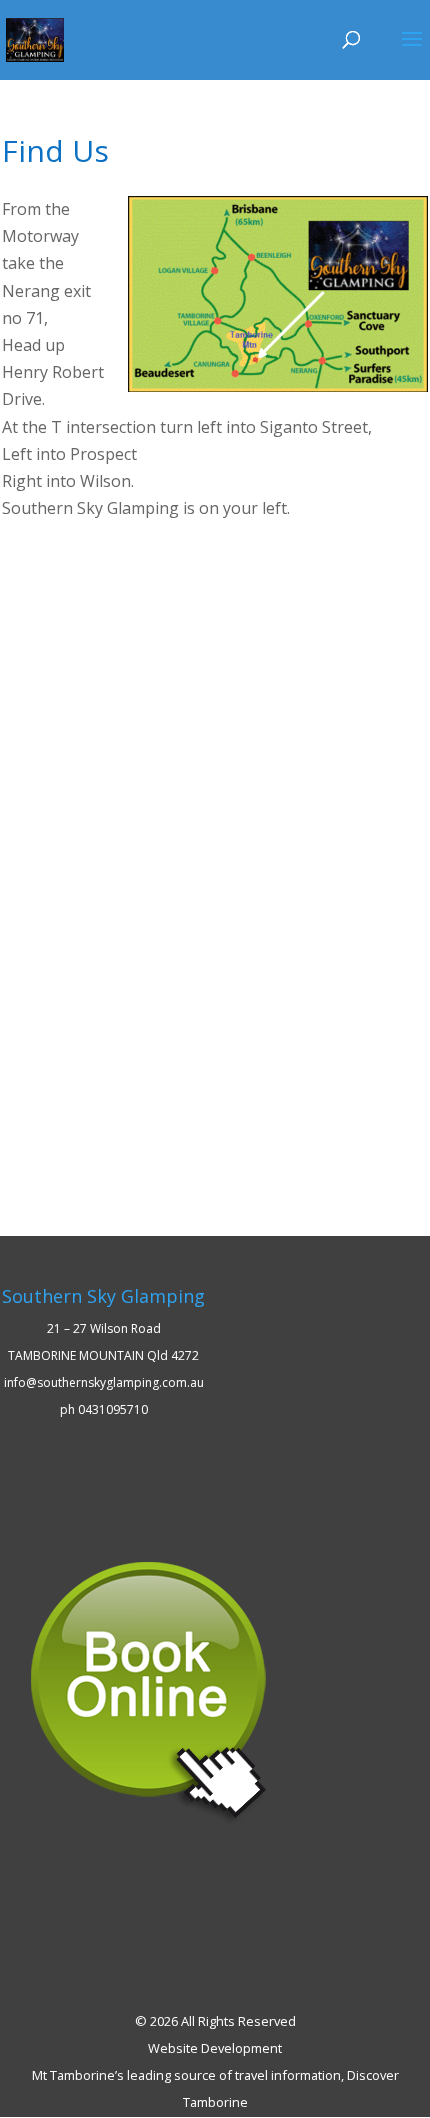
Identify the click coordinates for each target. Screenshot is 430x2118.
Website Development (215, 2048)
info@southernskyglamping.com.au (104, 1382)
